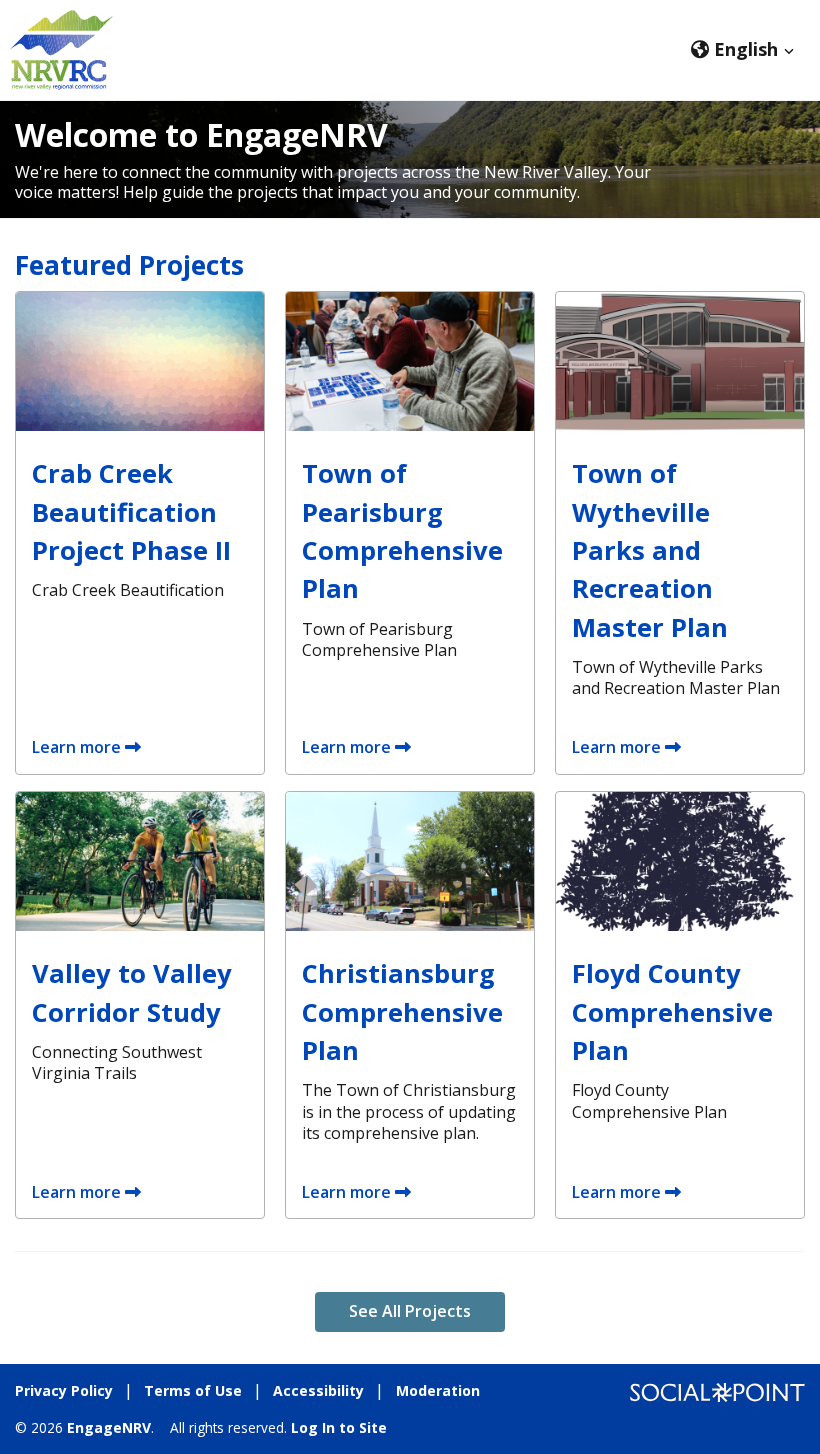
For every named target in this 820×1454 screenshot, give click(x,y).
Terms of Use (193, 1390)
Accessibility (318, 1390)
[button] (743, 49)
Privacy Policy (64, 1390)
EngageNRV (109, 1427)
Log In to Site (339, 1427)
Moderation (438, 1390)
